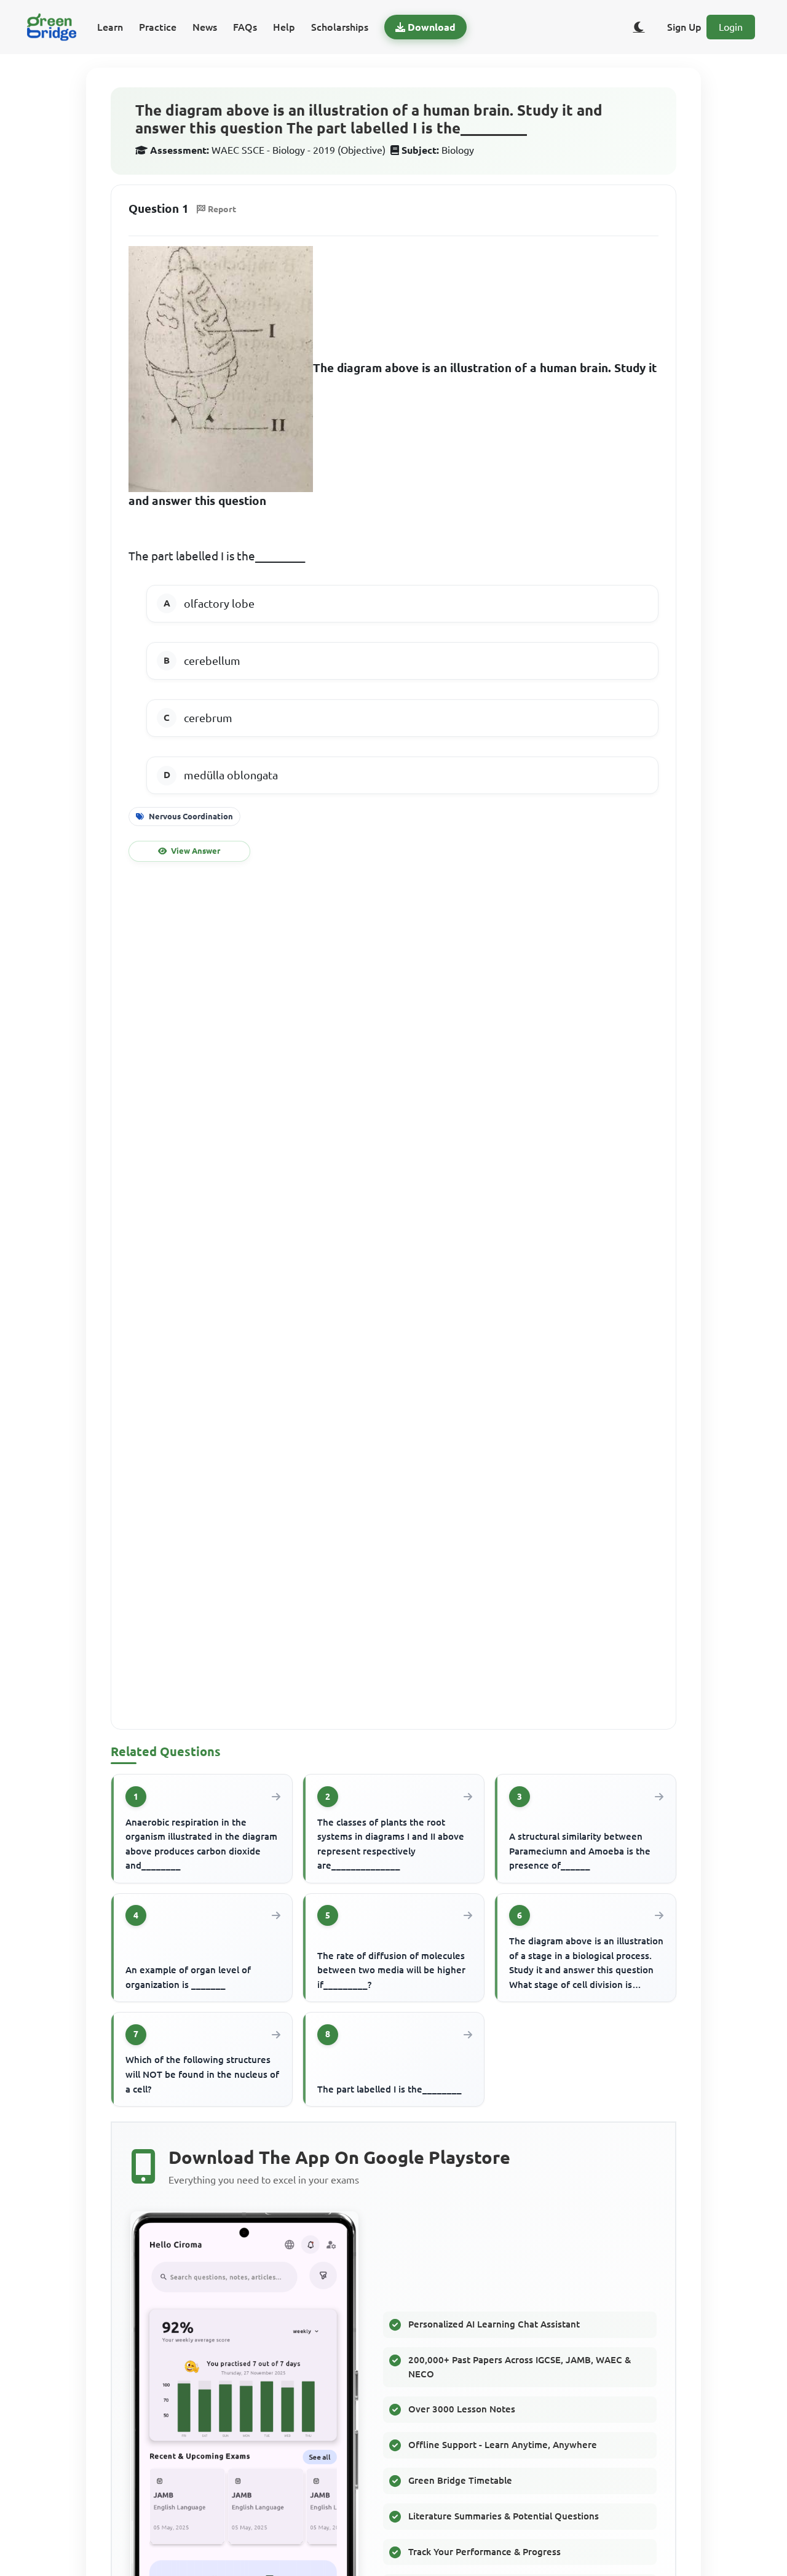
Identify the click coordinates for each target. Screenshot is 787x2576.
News (205, 27)
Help (284, 27)
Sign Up (684, 27)
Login (731, 27)
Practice (158, 27)
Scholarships (340, 27)
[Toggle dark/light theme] (639, 27)
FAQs (245, 27)
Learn (110, 27)
